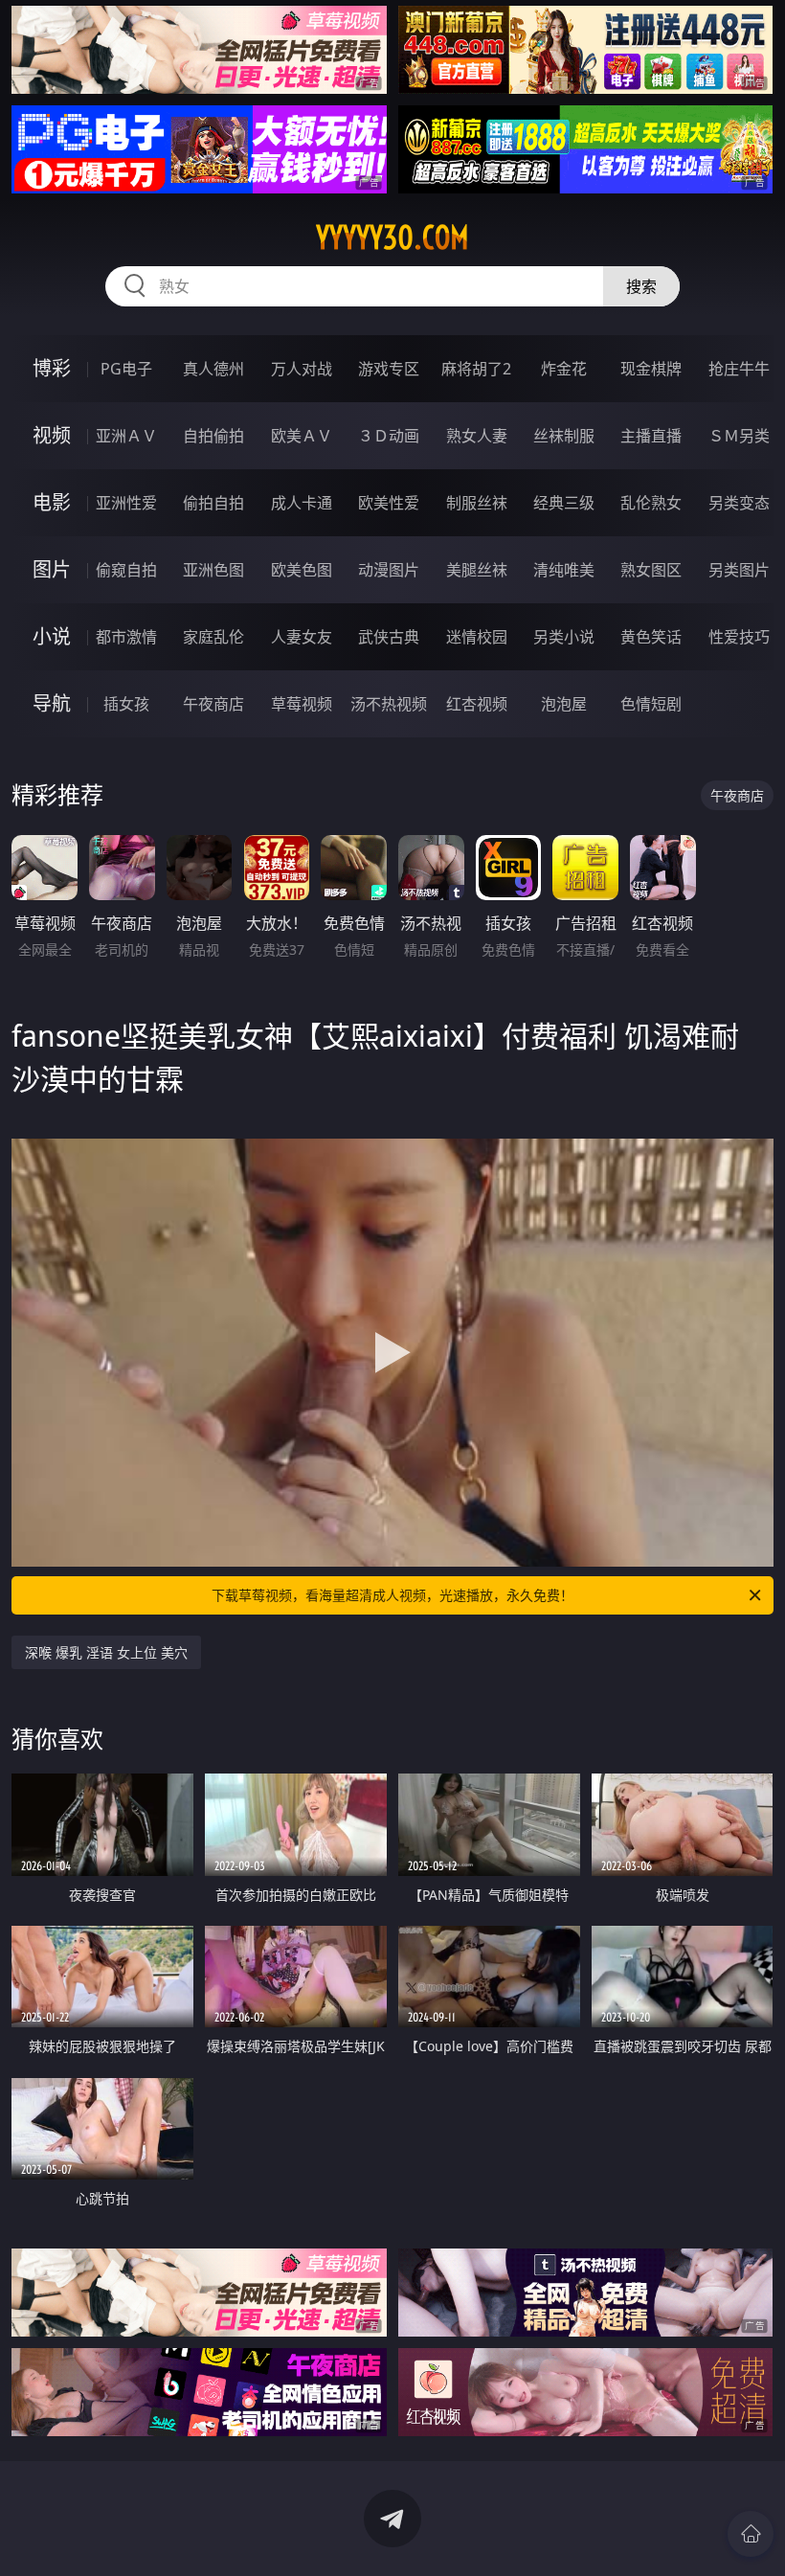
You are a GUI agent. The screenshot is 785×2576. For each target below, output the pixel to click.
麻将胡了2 (476, 369)
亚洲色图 (213, 570)
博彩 (52, 368)
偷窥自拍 (126, 570)
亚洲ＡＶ (126, 436)
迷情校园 (477, 637)
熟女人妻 (477, 436)
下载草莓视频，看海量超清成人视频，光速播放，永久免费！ (392, 1595)
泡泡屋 (564, 704)
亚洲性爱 (126, 503)
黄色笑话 (651, 637)
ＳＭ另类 (739, 436)
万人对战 (302, 369)
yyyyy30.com (392, 237)
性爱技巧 (739, 637)
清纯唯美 (564, 570)
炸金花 (564, 369)
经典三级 (564, 503)
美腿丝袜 (477, 570)
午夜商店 (213, 704)
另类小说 (564, 637)
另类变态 (739, 503)
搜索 (641, 286)
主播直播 (651, 436)
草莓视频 (302, 704)
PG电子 (126, 369)
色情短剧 (651, 704)
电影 (52, 502)
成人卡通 (302, 503)
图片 (52, 569)
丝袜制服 (564, 436)
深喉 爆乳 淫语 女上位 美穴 (106, 1652)
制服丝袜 (477, 503)
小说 (52, 636)
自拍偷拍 (213, 436)
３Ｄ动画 (389, 436)
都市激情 (126, 637)
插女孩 (126, 704)
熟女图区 (651, 570)
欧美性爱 (389, 503)
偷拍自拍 (213, 503)
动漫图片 (389, 570)
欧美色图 (302, 570)
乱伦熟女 (651, 503)
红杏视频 (477, 704)
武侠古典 (389, 637)
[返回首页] (751, 2534)
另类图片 (739, 570)
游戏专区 (389, 369)
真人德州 (213, 369)
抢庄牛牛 (739, 369)
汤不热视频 (389, 704)
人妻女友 (302, 637)
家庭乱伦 (213, 637)
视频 (52, 435)
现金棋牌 (651, 369)
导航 (52, 703)
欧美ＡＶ (302, 436)
